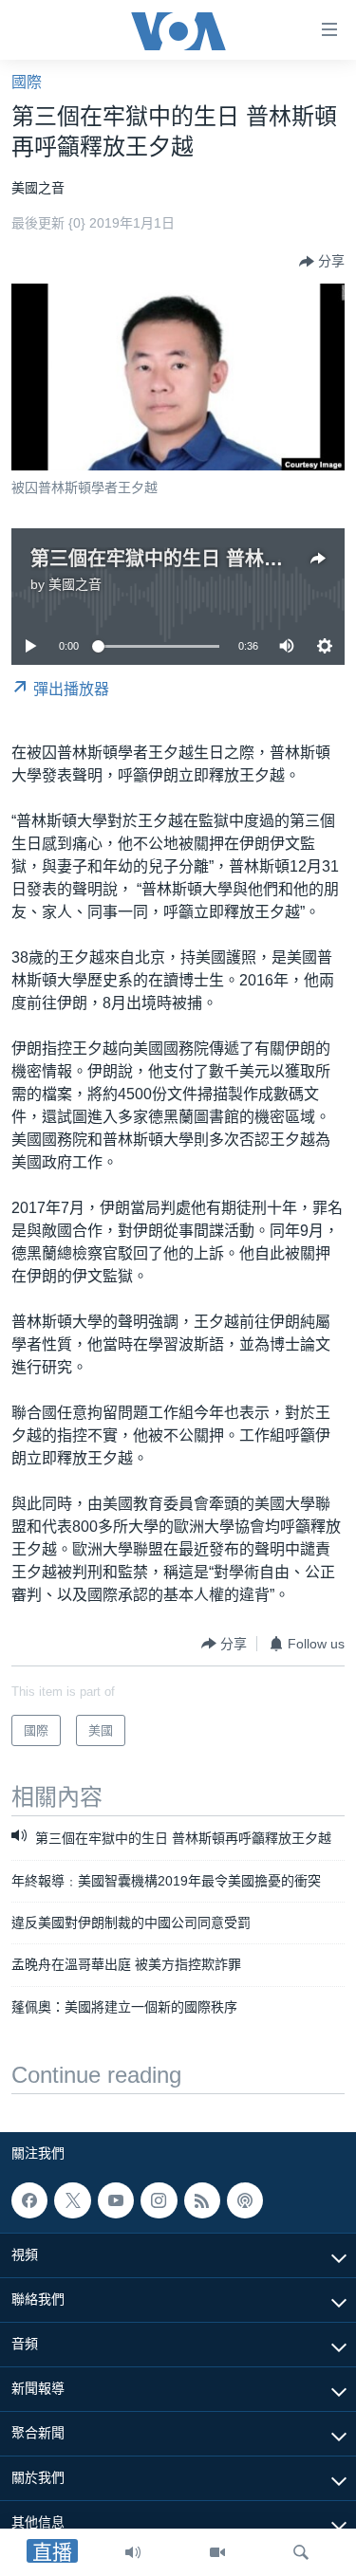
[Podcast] (245, 2200)
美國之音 (75, 584)
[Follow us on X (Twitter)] (72, 2200)
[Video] (217, 2552)
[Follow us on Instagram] (159, 2200)
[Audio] (133, 2552)
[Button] (322, 262)
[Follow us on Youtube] (116, 2200)
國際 (27, 82)
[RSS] (202, 2200)
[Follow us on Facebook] (29, 2200)
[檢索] (301, 2552)
